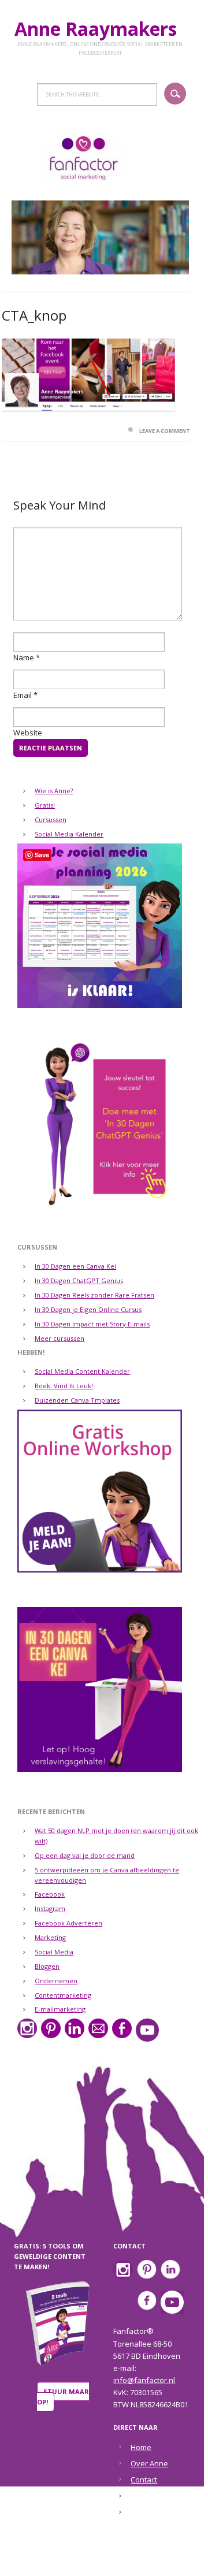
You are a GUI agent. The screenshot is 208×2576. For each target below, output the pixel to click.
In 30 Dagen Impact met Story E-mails (92, 1324)
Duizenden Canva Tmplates (77, 1400)
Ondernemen (56, 1981)
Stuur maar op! (63, 2397)
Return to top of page (98, 2560)
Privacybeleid (154, 2512)
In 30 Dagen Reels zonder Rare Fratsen (94, 1295)
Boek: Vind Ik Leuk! (64, 1386)
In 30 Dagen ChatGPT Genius (79, 1280)
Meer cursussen (60, 1338)
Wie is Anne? (54, 791)
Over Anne (149, 2463)
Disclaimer (149, 2496)
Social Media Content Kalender (82, 1371)
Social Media (54, 1952)
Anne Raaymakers (100, 29)
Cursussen (51, 819)
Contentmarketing (63, 1995)
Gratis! (45, 805)
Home (141, 2447)
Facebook (50, 1894)
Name (24, 657)
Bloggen (47, 1966)
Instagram (50, 1908)
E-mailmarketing (60, 2009)
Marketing (50, 1937)
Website (28, 733)
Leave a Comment (165, 431)
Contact (144, 2480)
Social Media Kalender (69, 834)
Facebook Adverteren (68, 1923)
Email (23, 695)
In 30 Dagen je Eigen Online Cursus (88, 1309)
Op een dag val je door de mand (85, 1855)
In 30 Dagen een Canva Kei (75, 1266)
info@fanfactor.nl (144, 2380)
